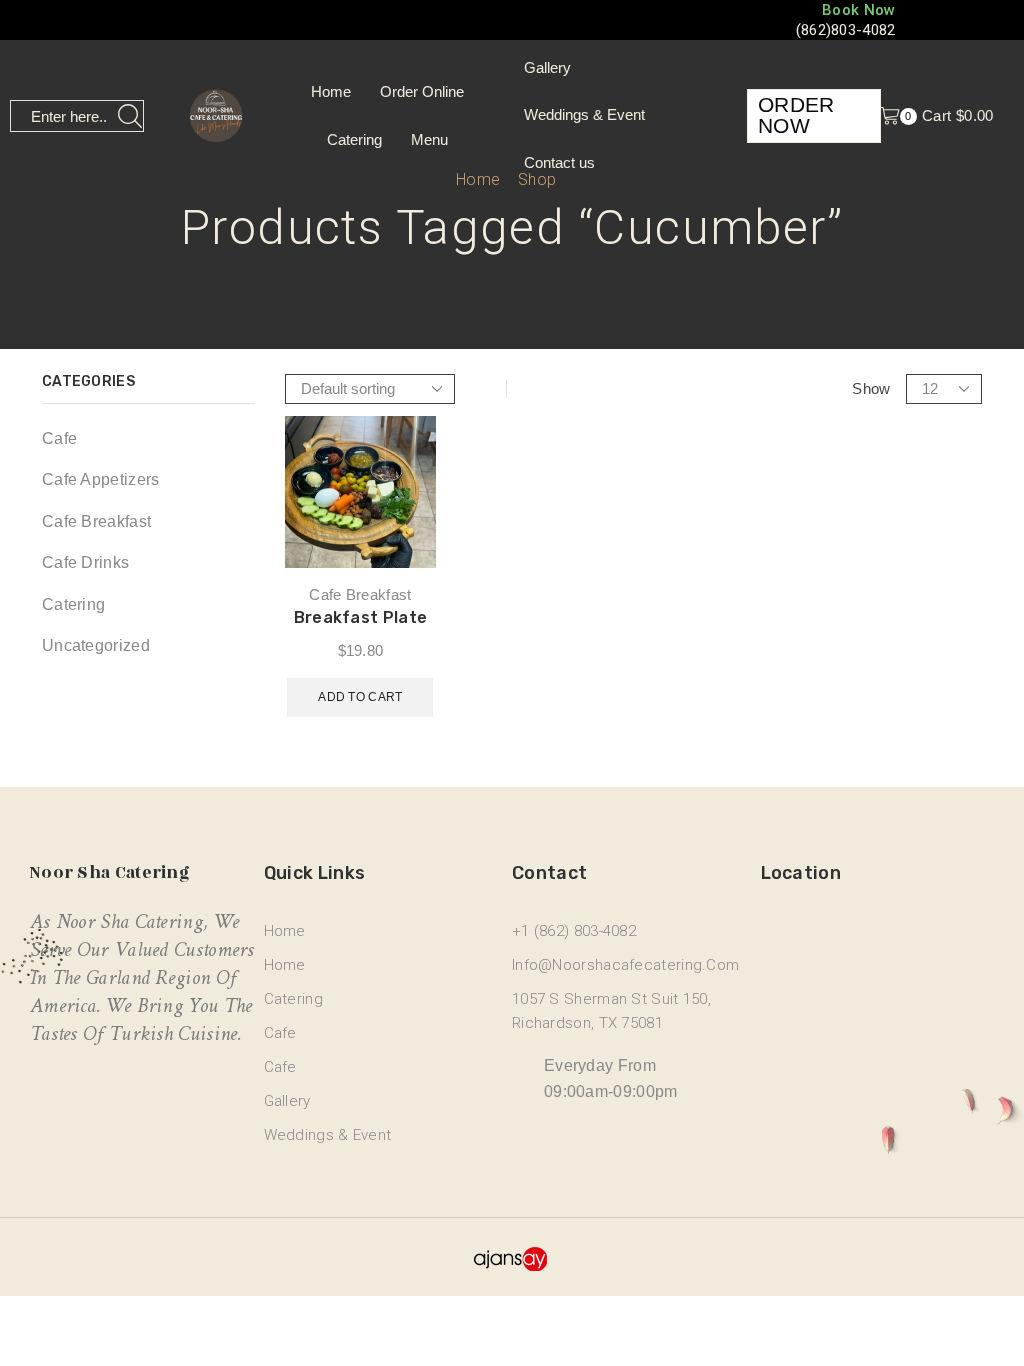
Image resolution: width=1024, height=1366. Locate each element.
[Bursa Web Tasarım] (512, 1257)
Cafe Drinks (85, 562)
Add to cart (360, 697)
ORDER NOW (796, 115)
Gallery (547, 68)
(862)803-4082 (846, 30)
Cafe (59, 438)
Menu (429, 139)
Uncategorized (96, 645)
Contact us (559, 163)
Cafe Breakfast (360, 594)
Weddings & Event (584, 115)
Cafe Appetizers (101, 479)
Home (331, 91)
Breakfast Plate (361, 617)
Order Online (422, 91)
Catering (354, 139)
